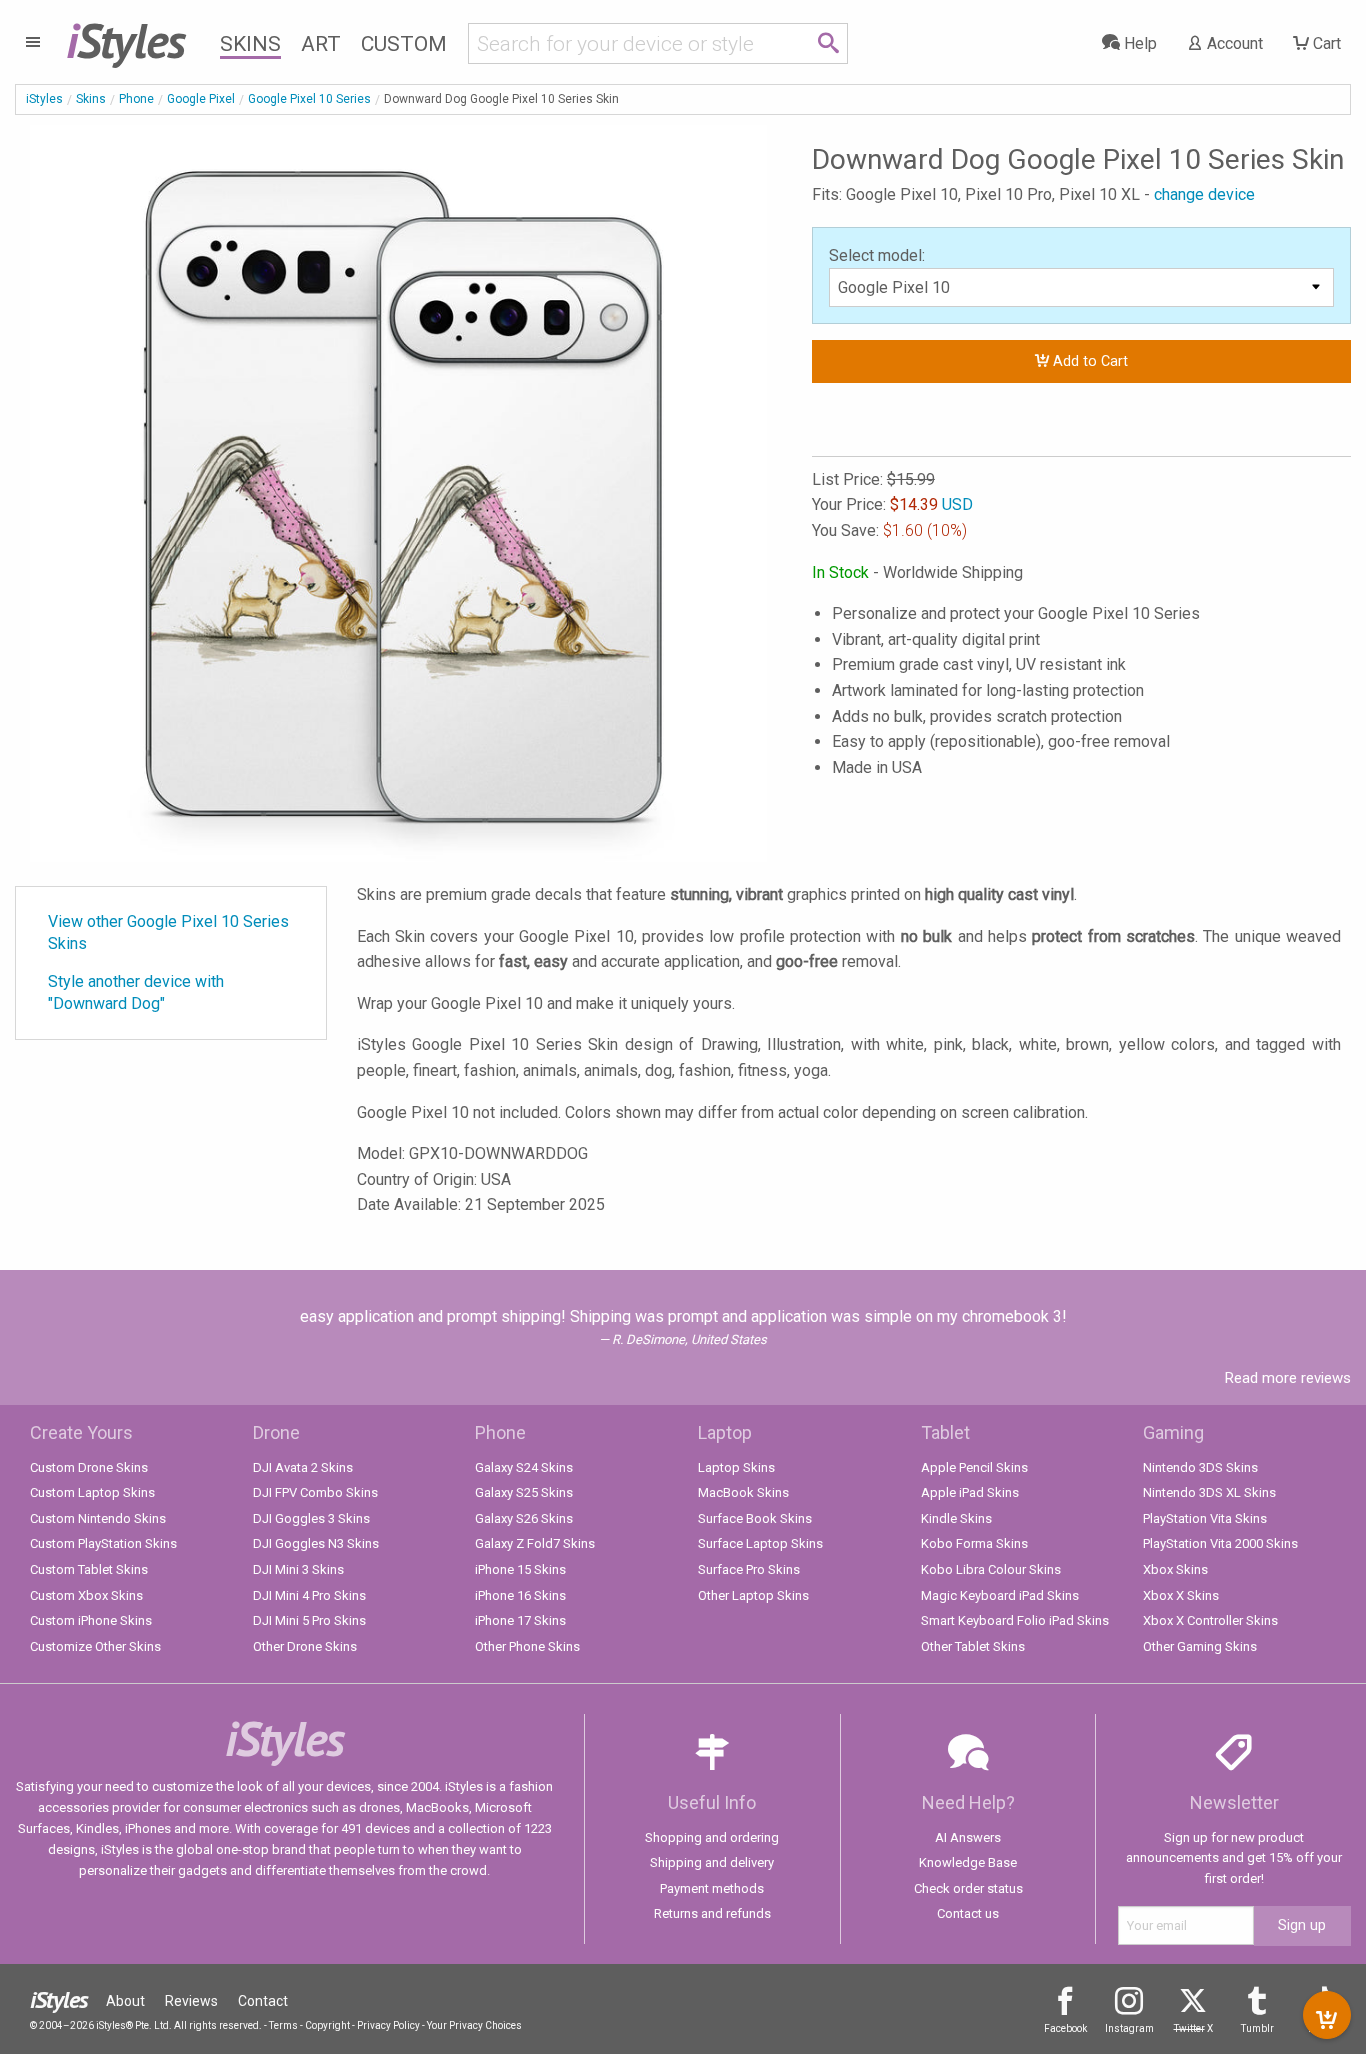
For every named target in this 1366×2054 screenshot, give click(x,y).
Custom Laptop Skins (92, 1492)
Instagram (1129, 2028)
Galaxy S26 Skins (524, 1518)
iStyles (44, 99)
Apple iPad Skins (970, 1492)
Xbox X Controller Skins (1210, 1620)
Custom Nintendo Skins (98, 1518)
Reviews (191, 2001)
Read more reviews (1288, 1378)
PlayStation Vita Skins (1205, 1518)
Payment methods (712, 1888)
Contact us (968, 1913)
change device (1204, 194)
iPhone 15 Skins (520, 1569)
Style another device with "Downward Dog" (136, 992)
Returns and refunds (712, 1913)
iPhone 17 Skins (520, 1620)
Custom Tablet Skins (89, 1569)
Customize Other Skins (95, 1646)
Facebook (1065, 2028)
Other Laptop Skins (753, 1595)
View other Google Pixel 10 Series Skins (168, 932)
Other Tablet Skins (973, 1646)
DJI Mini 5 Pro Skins (309, 1620)
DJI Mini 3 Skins (298, 1569)
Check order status (968, 1888)
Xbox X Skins (1181, 1595)
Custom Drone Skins (89, 1467)
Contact (263, 2001)
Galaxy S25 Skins (524, 1492)
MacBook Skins (743, 1492)
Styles (125, 40)
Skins (250, 44)
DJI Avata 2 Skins (303, 1467)
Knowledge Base (968, 1862)
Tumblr (1257, 2028)
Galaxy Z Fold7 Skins (535, 1543)
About (125, 2001)
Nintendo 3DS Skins (1200, 1467)
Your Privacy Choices (474, 2025)
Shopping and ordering (712, 1837)
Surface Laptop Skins (760, 1543)
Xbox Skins (1175, 1569)
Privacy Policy (388, 2025)
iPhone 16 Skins (520, 1595)
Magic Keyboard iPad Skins (1000, 1595)
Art (321, 44)
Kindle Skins (956, 1518)
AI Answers (968, 1837)
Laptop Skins (736, 1467)
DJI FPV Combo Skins (315, 1492)
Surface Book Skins (755, 1518)
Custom (404, 44)
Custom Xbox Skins (86, 1595)
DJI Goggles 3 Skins (311, 1518)
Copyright (327, 2025)
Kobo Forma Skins (974, 1543)
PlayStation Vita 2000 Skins (1220, 1543)
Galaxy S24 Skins (524, 1467)
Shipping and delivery (712, 1862)
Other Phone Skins (527, 1646)
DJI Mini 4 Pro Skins (309, 1595)
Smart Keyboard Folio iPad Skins (1015, 1620)
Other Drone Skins (305, 1646)
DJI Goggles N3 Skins (316, 1543)
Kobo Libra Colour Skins (991, 1569)
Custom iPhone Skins (91, 1620)
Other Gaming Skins (1200, 1646)
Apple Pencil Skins (974, 1467)
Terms (283, 2025)
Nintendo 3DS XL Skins (1209, 1492)
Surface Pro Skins (749, 1569)
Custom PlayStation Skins (103, 1543)
